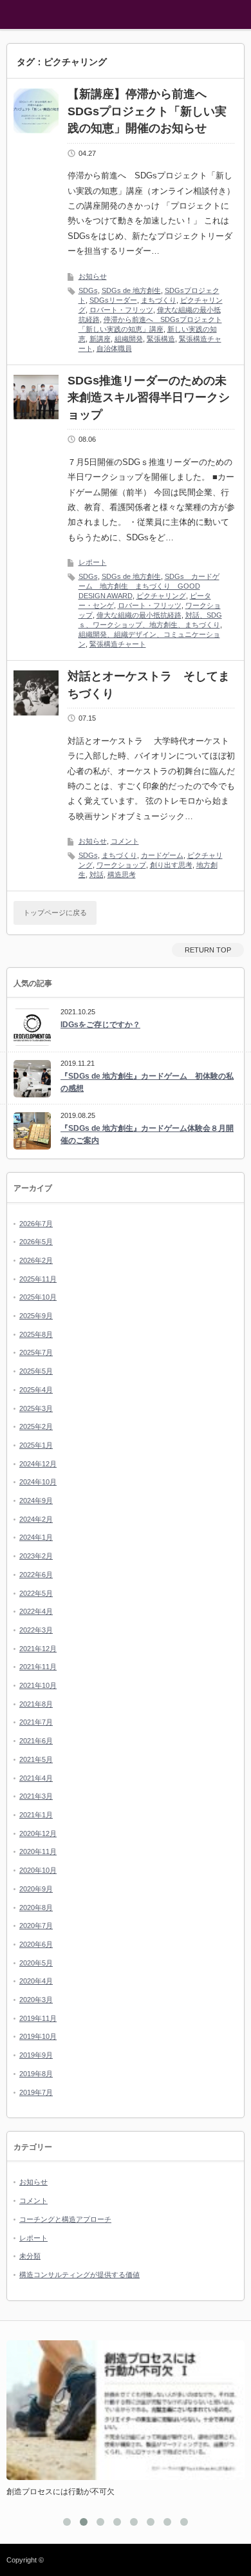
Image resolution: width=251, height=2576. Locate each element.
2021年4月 (36, 1778)
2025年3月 (36, 1408)
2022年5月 (36, 1593)
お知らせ (93, 276)
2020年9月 (36, 1889)
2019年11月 (38, 2018)
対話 (97, 875)
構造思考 (122, 875)
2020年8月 (36, 1908)
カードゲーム (162, 855)
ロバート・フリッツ (121, 310)
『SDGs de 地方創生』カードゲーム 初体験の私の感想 (147, 1082)
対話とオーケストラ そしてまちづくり (149, 685)
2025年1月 (36, 1445)
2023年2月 (36, 1556)
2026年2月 (36, 1260)
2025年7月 (36, 1352)
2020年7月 (36, 1926)
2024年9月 (36, 1501)
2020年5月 (36, 1963)
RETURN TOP (208, 950)
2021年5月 (36, 1759)
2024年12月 (38, 1464)
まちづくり (159, 300)
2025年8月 (36, 1334)
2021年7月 (36, 1722)
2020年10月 (38, 1870)
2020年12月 (38, 1833)
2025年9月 (36, 1316)
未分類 (30, 2256)
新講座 (100, 339)
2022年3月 (36, 1630)
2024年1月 (36, 1537)
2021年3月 (36, 1796)
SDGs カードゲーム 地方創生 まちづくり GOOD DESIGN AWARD (149, 586)
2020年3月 (36, 2000)
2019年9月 (36, 2055)
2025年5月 (36, 1371)
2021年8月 (36, 1704)
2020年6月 (36, 1944)
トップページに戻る (55, 913)
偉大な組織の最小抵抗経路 (139, 615)
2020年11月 (38, 1851)
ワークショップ (121, 865)
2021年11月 (38, 1667)
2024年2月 (36, 1519)
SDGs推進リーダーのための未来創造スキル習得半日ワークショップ (149, 398)
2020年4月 (36, 1981)
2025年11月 (38, 1279)
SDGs (88, 290)
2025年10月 (38, 1297)
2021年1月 (36, 1815)
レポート (93, 562)
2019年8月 (36, 2074)
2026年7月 (36, 1224)
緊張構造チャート (118, 644)
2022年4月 (36, 1611)
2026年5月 (36, 1242)
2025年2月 (36, 1426)
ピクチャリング (161, 596)
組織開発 (129, 339)
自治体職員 (114, 348)
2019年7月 (36, 2092)
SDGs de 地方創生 (131, 290)
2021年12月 (38, 1649)
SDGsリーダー (113, 300)
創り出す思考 (171, 865)
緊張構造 (161, 339)
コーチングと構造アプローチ (65, 2219)
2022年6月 (36, 1575)
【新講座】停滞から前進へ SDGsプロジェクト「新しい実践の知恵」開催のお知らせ (147, 111)
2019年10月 (38, 2036)
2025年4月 (36, 1390)
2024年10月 (38, 1482)
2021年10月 (38, 1685)
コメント (125, 841)
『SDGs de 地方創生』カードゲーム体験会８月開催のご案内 (147, 1134)
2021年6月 (36, 1741)
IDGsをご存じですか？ (100, 1025)
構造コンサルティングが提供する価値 (79, 2275)
